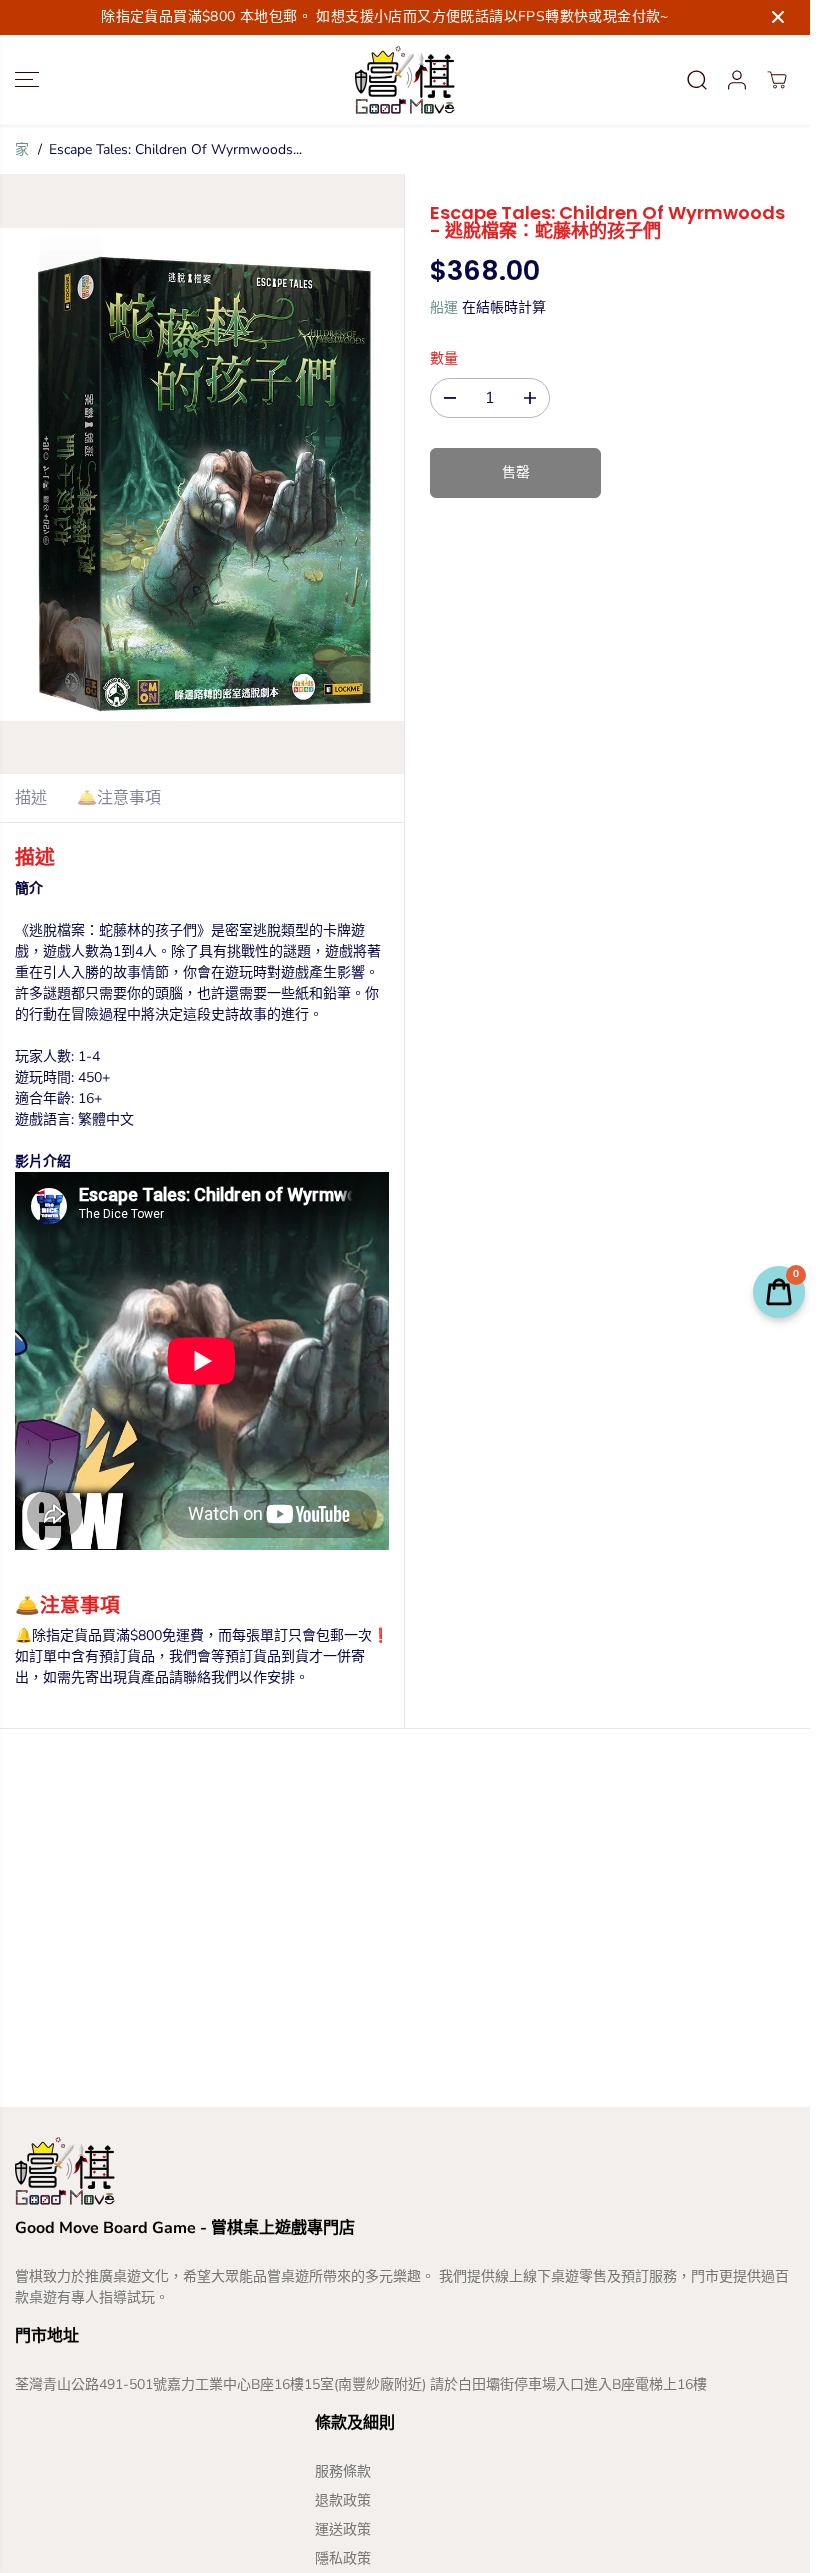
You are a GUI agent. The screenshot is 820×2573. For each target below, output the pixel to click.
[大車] (777, 80)
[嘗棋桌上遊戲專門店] (405, 80)
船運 (444, 307)
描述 (31, 798)
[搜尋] (697, 80)
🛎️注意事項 (119, 798)
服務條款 (343, 2471)
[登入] (737, 80)
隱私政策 (343, 2558)
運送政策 (343, 2529)
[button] (27, 80)
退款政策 (343, 2500)
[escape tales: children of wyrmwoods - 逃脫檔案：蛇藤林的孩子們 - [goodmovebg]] (202, 474)
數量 (444, 358)
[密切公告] (778, 17)
